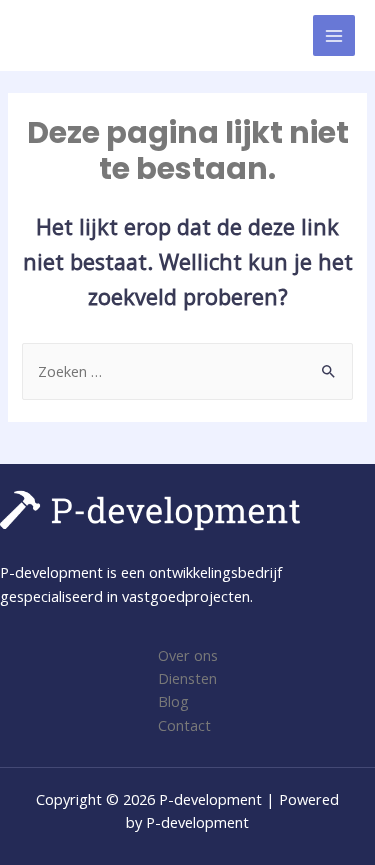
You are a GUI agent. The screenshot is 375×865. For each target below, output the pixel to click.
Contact (184, 725)
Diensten (187, 678)
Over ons (188, 655)
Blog (173, 701)
